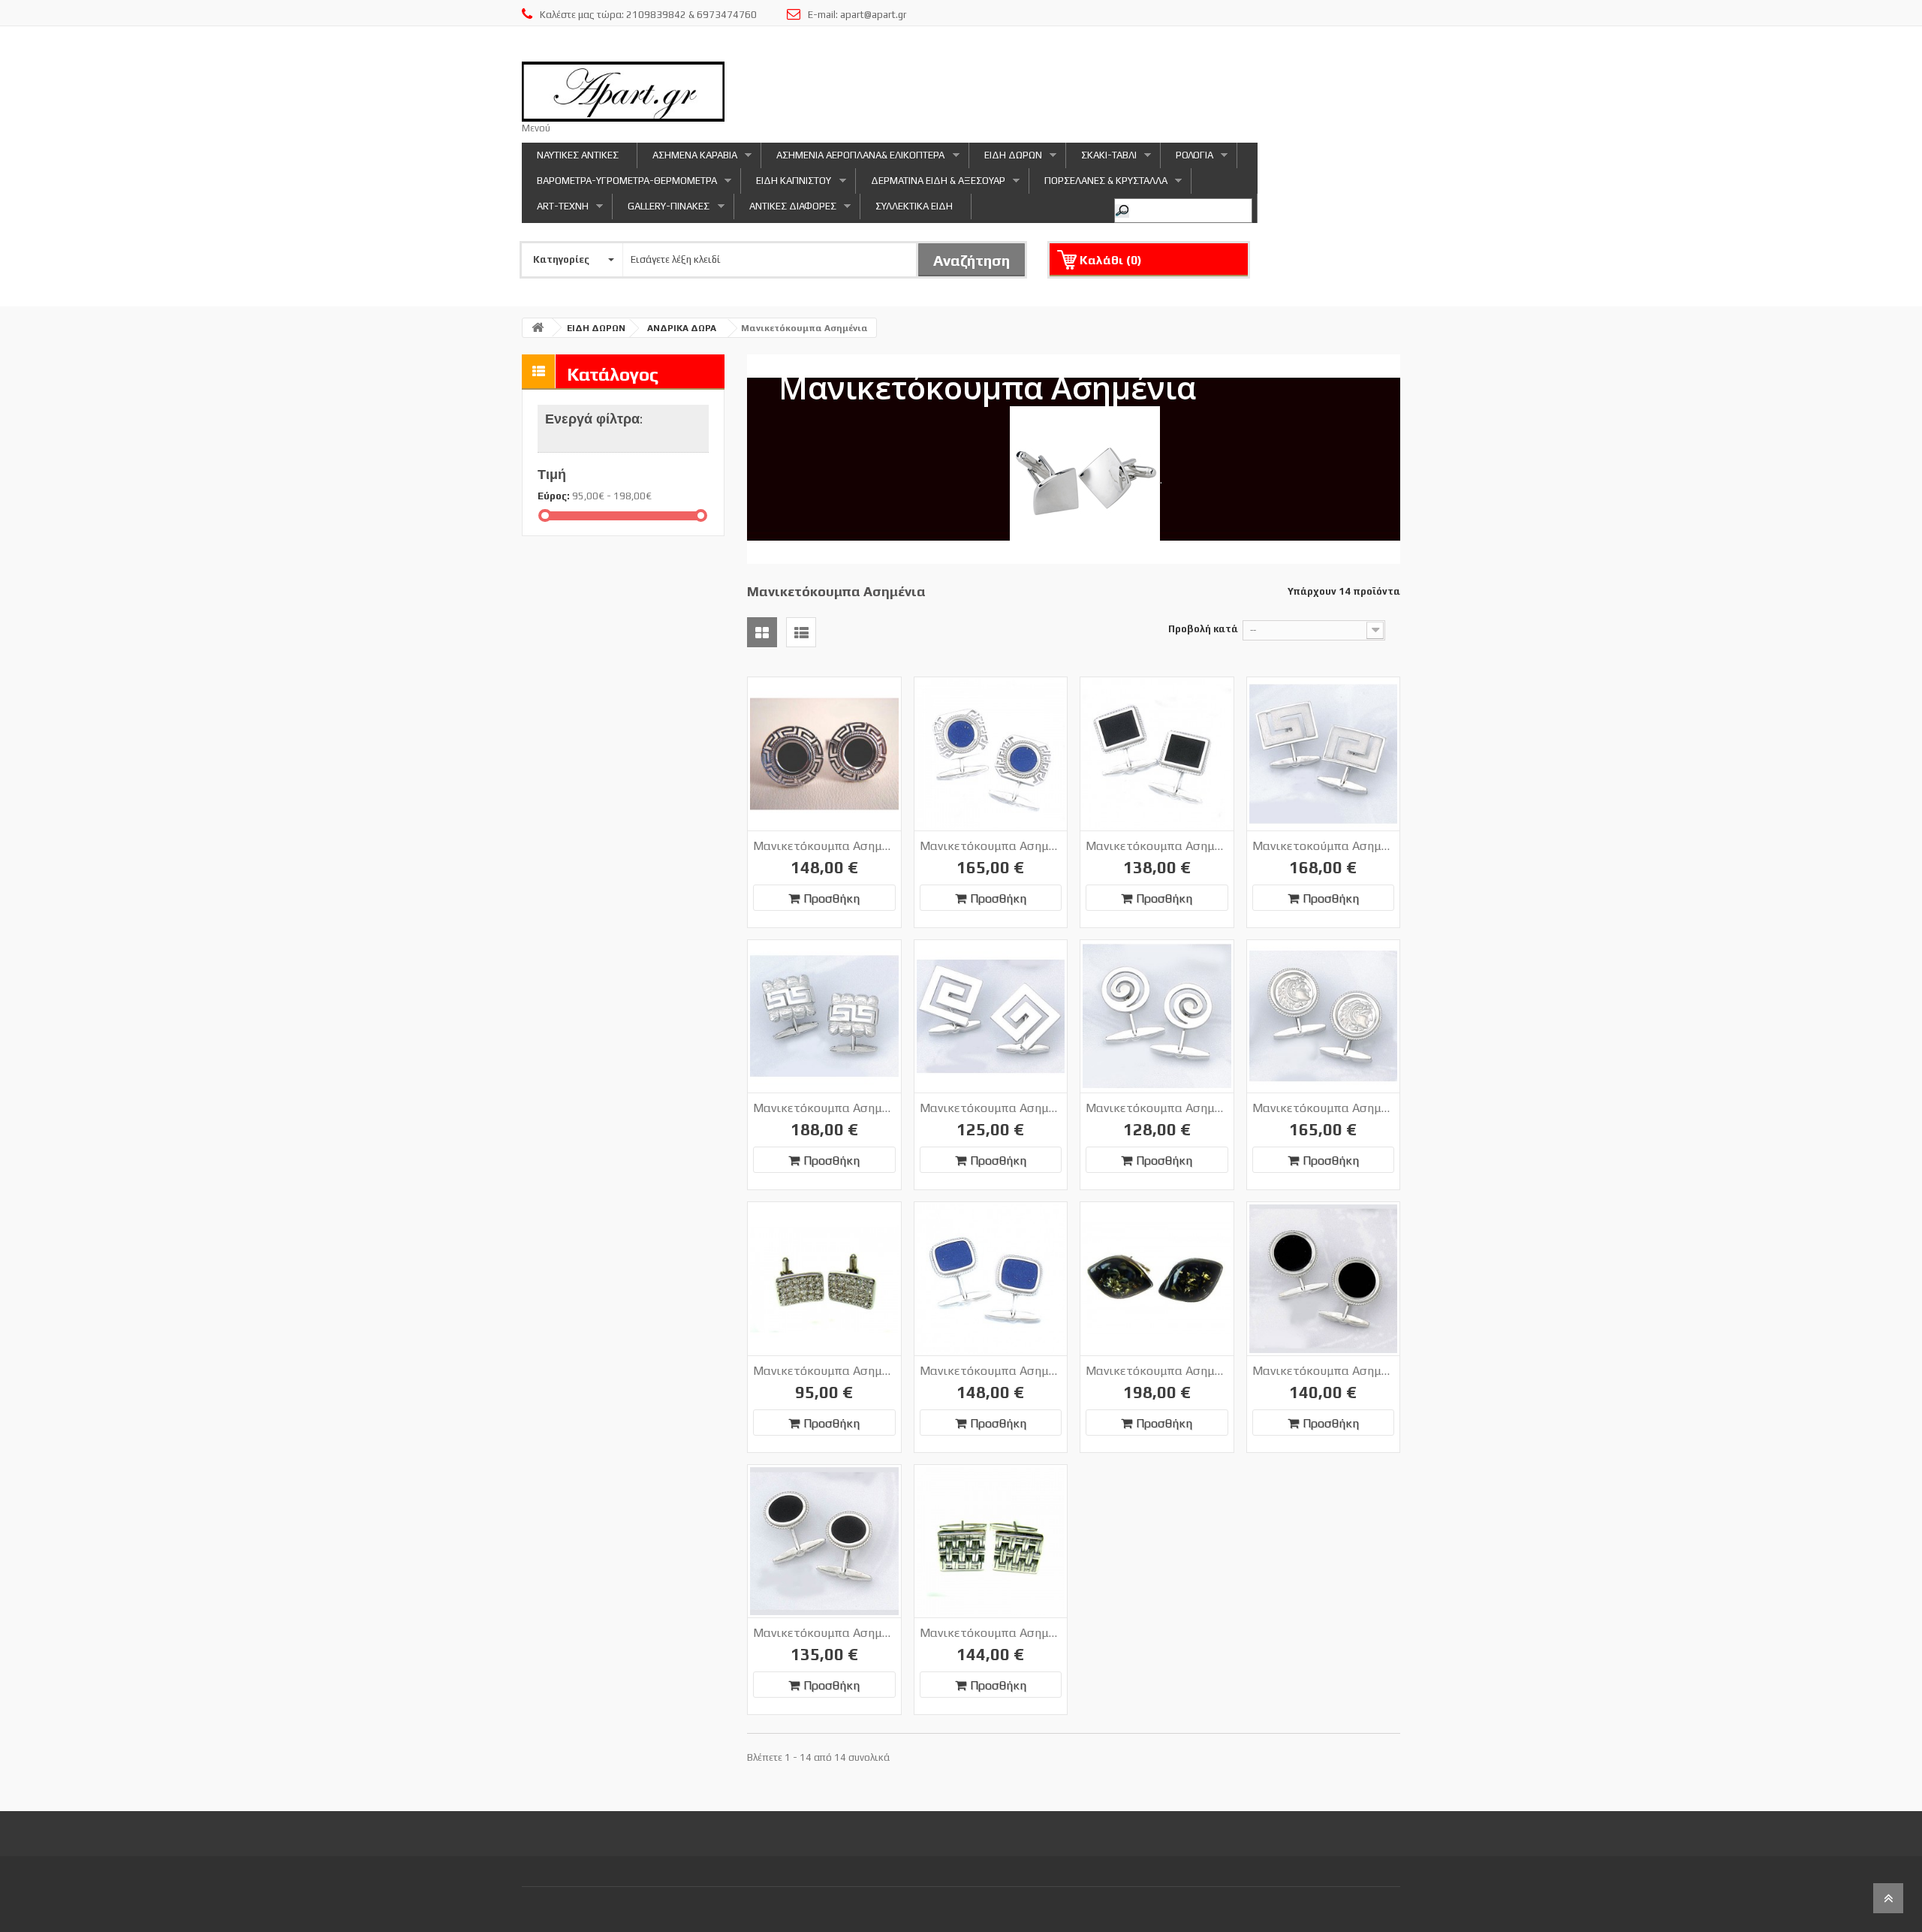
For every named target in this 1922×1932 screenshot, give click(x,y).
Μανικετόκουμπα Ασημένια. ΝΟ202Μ (991, 846)
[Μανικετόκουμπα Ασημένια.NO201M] (824, 754)
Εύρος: (554, 496)
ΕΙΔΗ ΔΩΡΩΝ (1006, 159)
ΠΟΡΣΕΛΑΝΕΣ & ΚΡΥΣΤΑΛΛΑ (1098, 184)
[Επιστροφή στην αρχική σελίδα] (538, 328)
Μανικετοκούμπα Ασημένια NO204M (1324, 846)
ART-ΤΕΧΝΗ (555, 210)
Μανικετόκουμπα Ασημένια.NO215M (824, 1633)
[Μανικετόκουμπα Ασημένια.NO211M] (991, 1279)
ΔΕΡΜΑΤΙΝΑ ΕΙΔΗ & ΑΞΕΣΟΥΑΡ (931, 184)
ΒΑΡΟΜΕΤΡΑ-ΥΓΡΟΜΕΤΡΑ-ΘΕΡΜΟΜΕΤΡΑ (619, 184)
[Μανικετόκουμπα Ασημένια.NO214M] (1324, 1279)
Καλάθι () (1111, 260)
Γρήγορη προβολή (850, 692)
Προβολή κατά (1203, 629)
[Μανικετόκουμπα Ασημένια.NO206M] (991, 1017)
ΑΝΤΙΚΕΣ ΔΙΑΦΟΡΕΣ (785, 210)
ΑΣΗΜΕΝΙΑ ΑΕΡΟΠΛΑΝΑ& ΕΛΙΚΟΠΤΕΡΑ (853, 159)
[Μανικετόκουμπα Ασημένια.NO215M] (824, 1542)
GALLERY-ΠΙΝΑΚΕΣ (661, 210)
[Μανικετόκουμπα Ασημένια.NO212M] (1157, 1279)
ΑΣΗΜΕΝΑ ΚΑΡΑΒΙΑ (687, 159)
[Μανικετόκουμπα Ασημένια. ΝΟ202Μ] (991, 754)
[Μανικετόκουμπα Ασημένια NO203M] (1157, 754)
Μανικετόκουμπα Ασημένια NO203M (1157, 846)
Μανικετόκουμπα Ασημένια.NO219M (991, 1633)
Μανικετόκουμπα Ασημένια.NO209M (1324, 1108)
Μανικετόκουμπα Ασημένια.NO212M (1157, 1371)
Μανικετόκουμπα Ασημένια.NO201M (824, 846)
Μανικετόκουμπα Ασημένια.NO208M (1157, 1108)
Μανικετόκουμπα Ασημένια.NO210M (824, 1371)
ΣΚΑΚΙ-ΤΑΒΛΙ (1101, 159)
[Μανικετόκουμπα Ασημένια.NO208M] (1157, 1017)
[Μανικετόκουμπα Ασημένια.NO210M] (824, 1279)
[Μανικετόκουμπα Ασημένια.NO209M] (1324, 1017)
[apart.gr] (623, 92)
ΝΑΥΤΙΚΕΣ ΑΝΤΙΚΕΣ (578, 155)
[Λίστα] (801, 632)
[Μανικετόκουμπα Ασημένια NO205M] (824, 1017)
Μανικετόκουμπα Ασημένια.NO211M (991, 1371)
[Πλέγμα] (762, 632)
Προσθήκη (831, 898)
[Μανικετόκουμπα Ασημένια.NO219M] (991, 1542)
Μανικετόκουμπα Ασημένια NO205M (824, 1108)
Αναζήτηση (972, 260)
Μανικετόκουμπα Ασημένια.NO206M (991, 1108)
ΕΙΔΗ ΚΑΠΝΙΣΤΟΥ (786, 184)
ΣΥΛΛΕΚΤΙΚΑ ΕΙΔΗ (914, 206)
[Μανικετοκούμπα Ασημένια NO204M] (1324, 754)
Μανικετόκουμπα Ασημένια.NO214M (1324, 1371)
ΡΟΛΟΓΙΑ (1187, 159)
